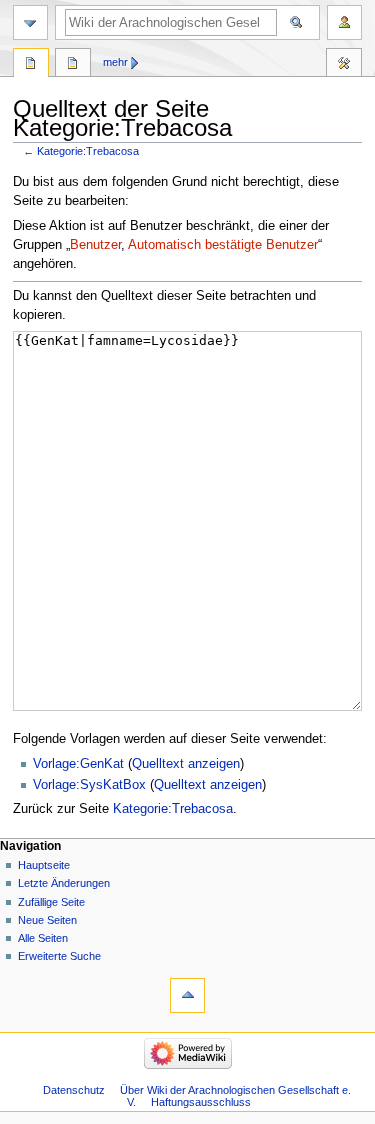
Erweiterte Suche (59, 956)
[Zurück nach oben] (187, 995)
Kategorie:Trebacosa (88, 151)
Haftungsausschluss (201, 1102)
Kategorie (31, 65)
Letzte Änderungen (64, 883)
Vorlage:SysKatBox (89, 785)
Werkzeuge (344, 65)
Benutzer (95, 245)
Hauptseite (44, 865)
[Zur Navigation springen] (30, 22)
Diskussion (73, 65)
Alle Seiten (43, 938)
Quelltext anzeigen (186, 764)
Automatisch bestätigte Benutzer (223, 245)
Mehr (115, 62)
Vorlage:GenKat (78, 764)
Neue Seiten (47, 920)
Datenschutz (74, 1090)
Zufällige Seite (51, 902)
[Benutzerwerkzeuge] (344, 22)
